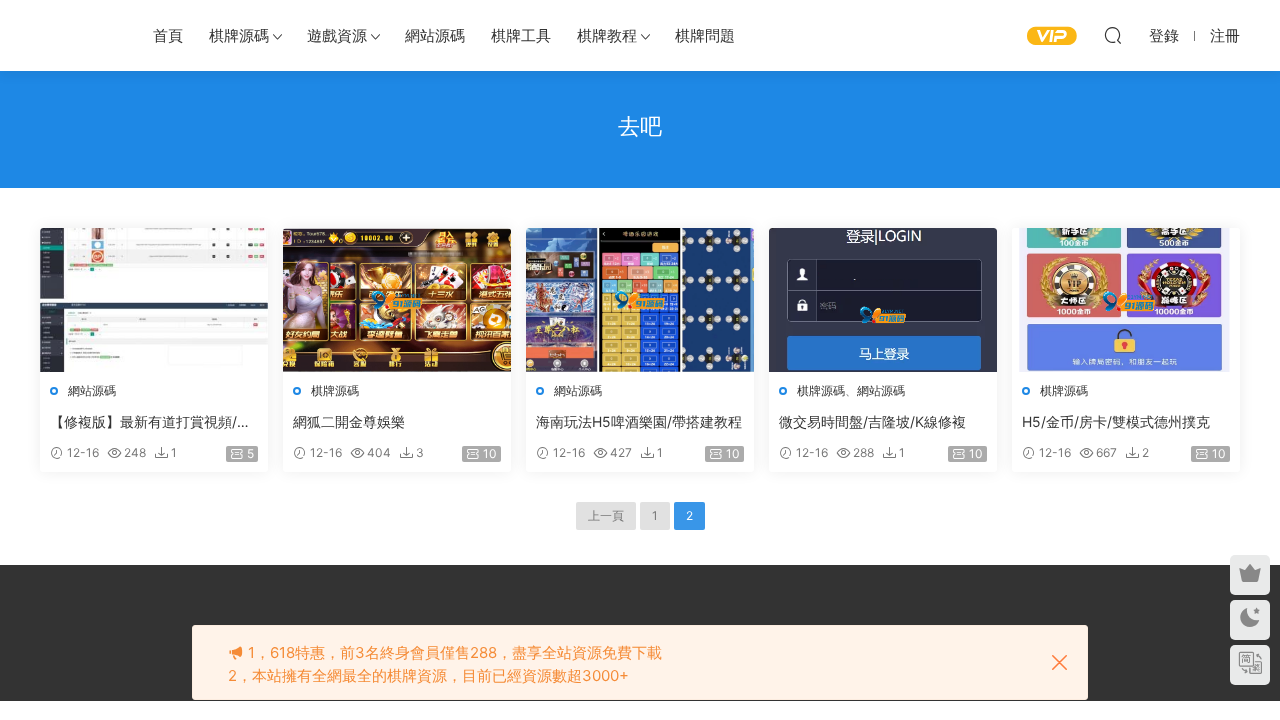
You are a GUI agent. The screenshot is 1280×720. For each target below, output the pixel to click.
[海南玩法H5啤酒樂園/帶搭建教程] (640, 300)
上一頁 (606, 515)
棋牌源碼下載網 (75, 35)
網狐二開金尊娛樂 (349, 421)
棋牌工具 (521, 35)
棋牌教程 (607, 35)
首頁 (168, 35)
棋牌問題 (705, 35)
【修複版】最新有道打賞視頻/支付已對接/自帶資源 (150, 422)
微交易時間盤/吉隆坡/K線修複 (872, 421)
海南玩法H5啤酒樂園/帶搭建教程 (639, 421)
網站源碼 (435, 35)
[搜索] (1113, 35)
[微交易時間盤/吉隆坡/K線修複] (883, 300)
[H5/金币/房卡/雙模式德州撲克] (1126, 300)
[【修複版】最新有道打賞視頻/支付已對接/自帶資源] (154, 300)
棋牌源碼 (239, 35)
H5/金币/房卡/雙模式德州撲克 (1116, 421)
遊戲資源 (337, 35)
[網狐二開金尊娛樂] (397, 300)
